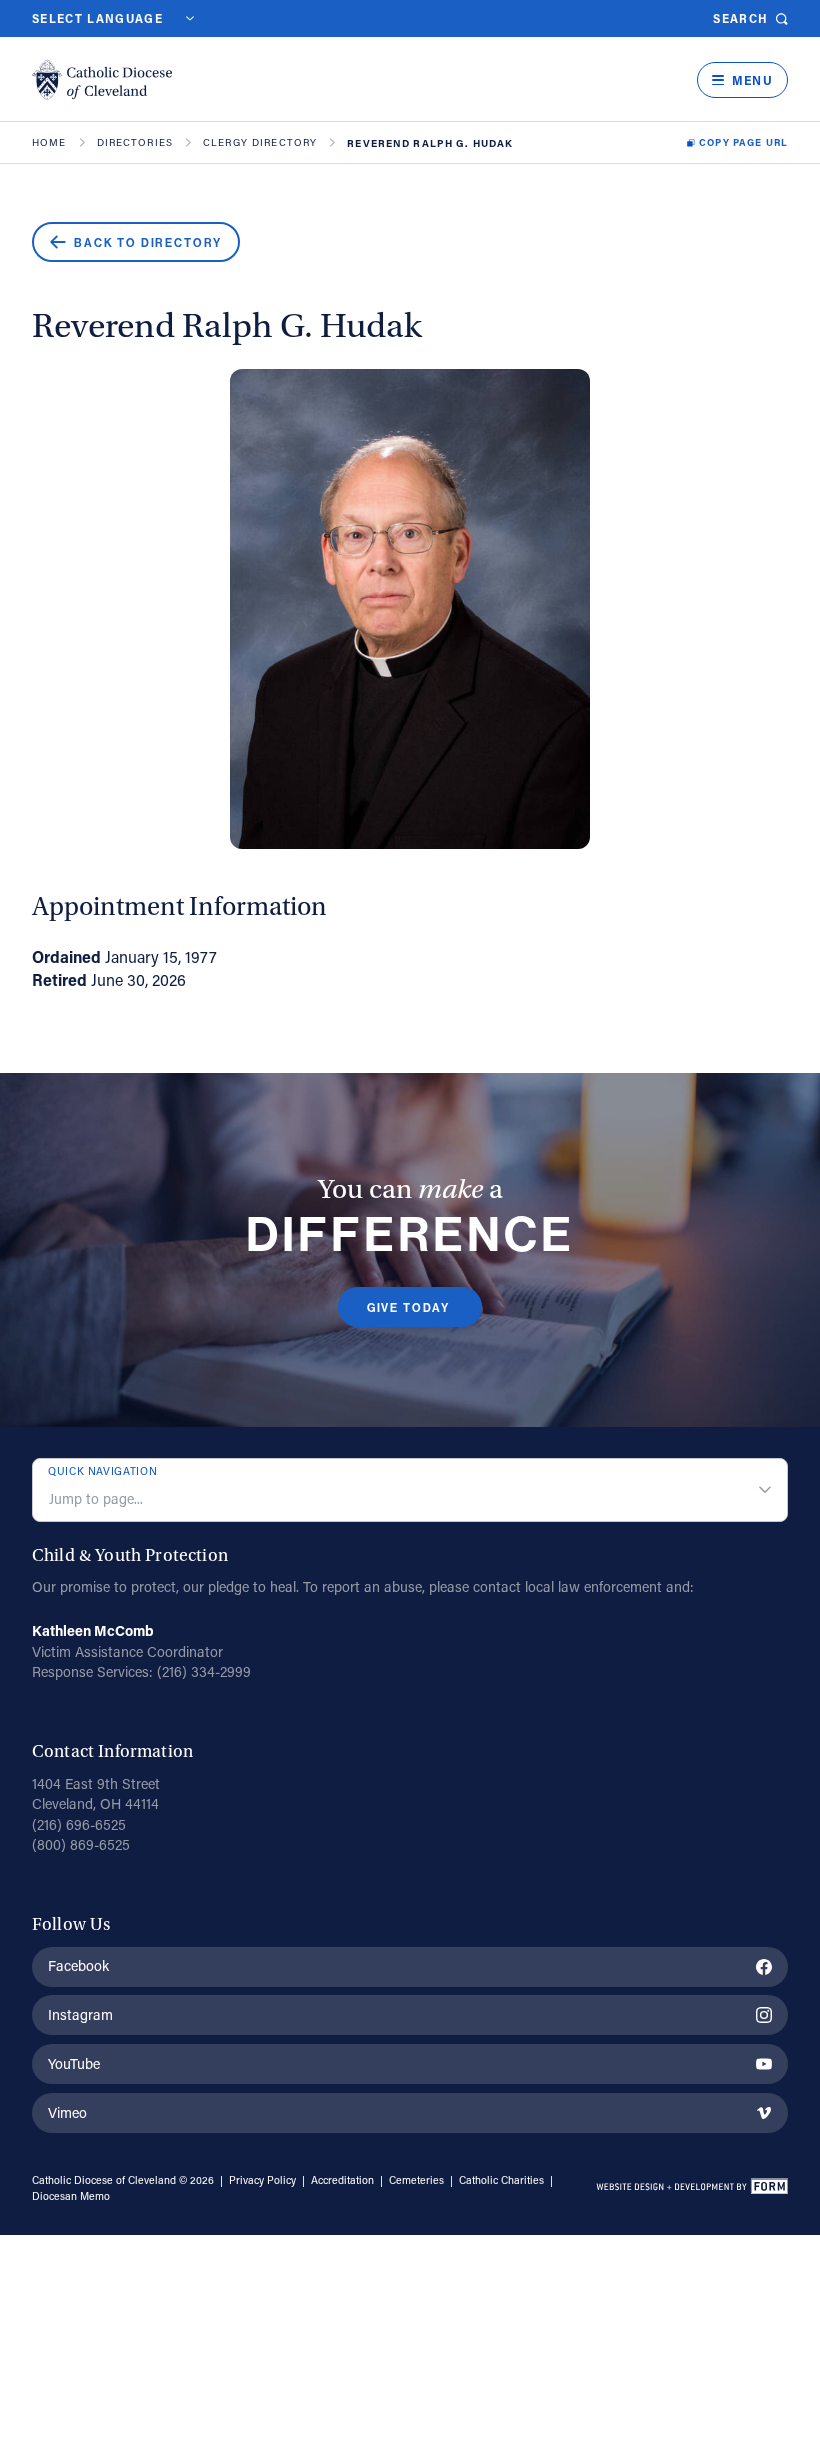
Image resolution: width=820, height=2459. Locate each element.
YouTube (74, 2063)
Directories (135, 143)
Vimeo (67, 2112)
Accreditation (342, 2180)
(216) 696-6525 (79, 1824)
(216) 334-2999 (204, 1671)
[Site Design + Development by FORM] (691, 2189)
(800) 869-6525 (81, 1844)
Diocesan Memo (71, 2196)
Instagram (80, 2014)
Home (49, 143)
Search (740, 18)
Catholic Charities (501, 2180)
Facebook (78, 1965)
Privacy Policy (262, 2180)
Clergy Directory (260, 143)
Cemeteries (416, 2180)
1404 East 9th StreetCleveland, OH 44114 (96, 1794)
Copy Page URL (743, 143)
